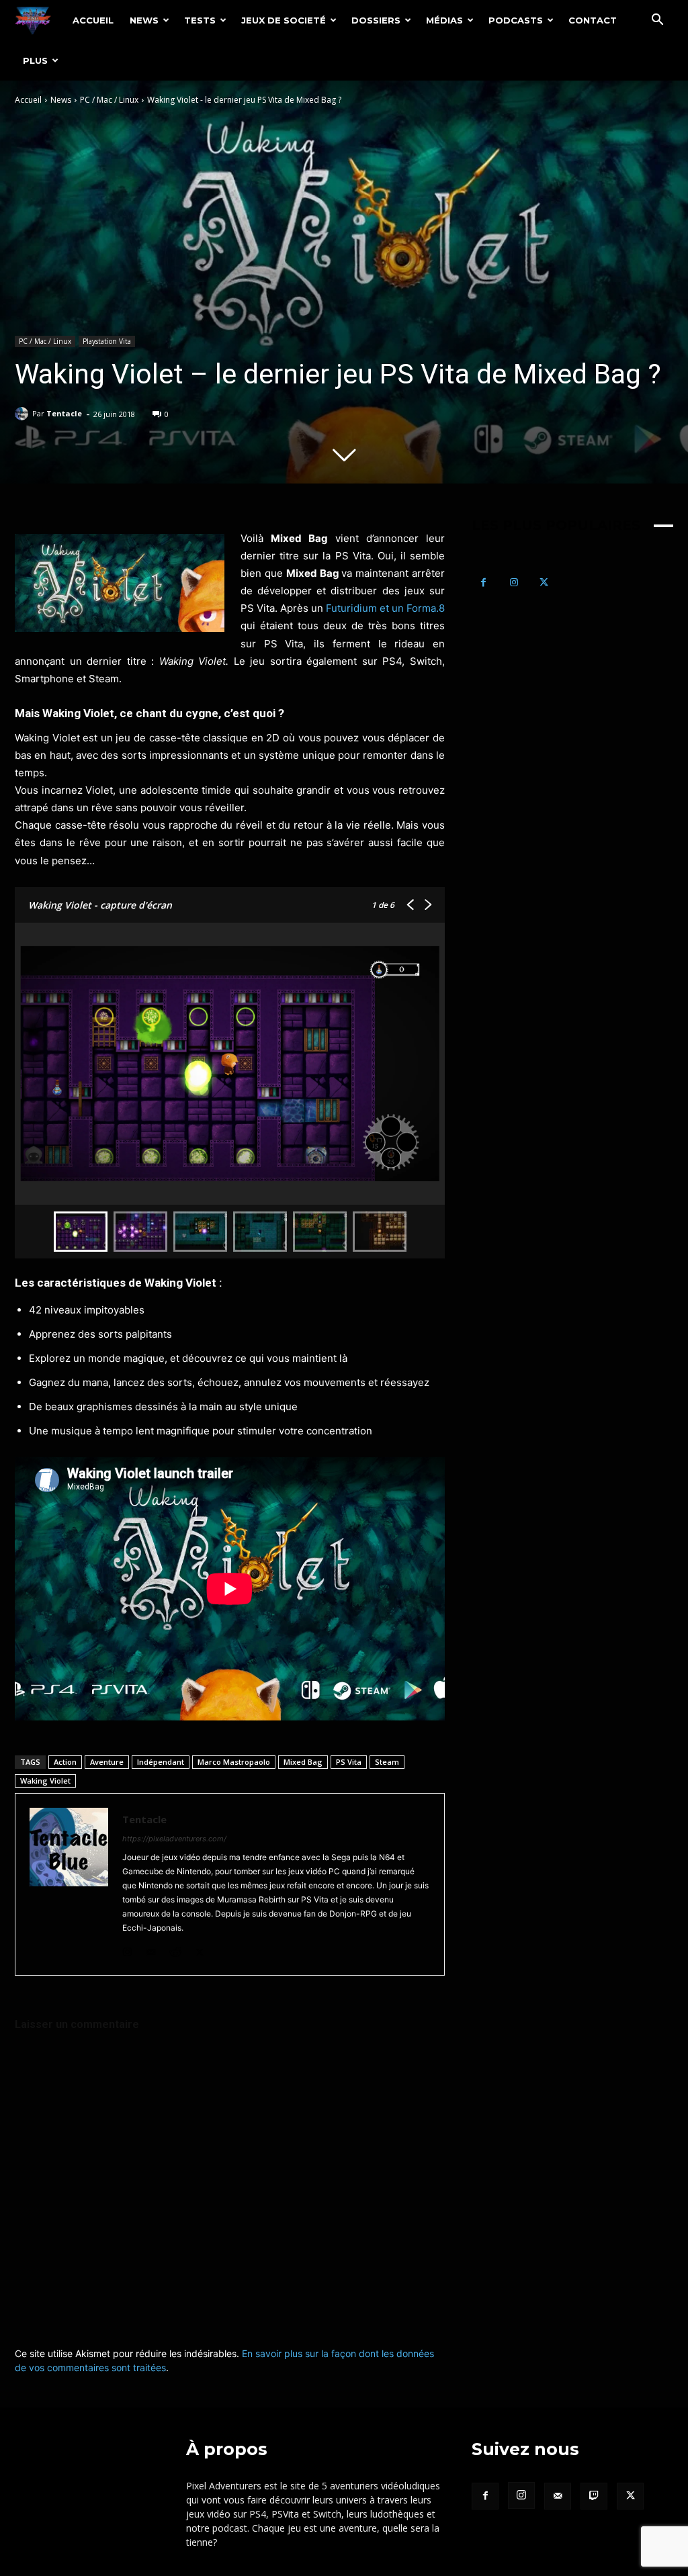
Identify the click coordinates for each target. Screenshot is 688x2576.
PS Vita (349, 1762)
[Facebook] (483, 583)
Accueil (93, 20)
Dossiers (376, 20)
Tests (200, 20)
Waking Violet (45, 1781)
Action (65, 1762)
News (144, 20)
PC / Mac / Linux (109, 100)
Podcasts (516, 20)
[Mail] (151, 1949)
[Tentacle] (24, 414)
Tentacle (64, 413)
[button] (657, 21)
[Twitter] (200, 1949)
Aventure (107, 1762)
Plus (35, 60)
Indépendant (161, 1762)
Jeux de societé (284, 20)
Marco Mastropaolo (234, 1762)
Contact (593, 20)
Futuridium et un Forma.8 (385, 608)
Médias (444, 20)
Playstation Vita (107, 341)
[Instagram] (127, 1949)
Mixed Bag (303, 1762)
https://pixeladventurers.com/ (174, 1839)
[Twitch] (594, 2496)
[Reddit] (175, 1949)
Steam (387, 1762)
